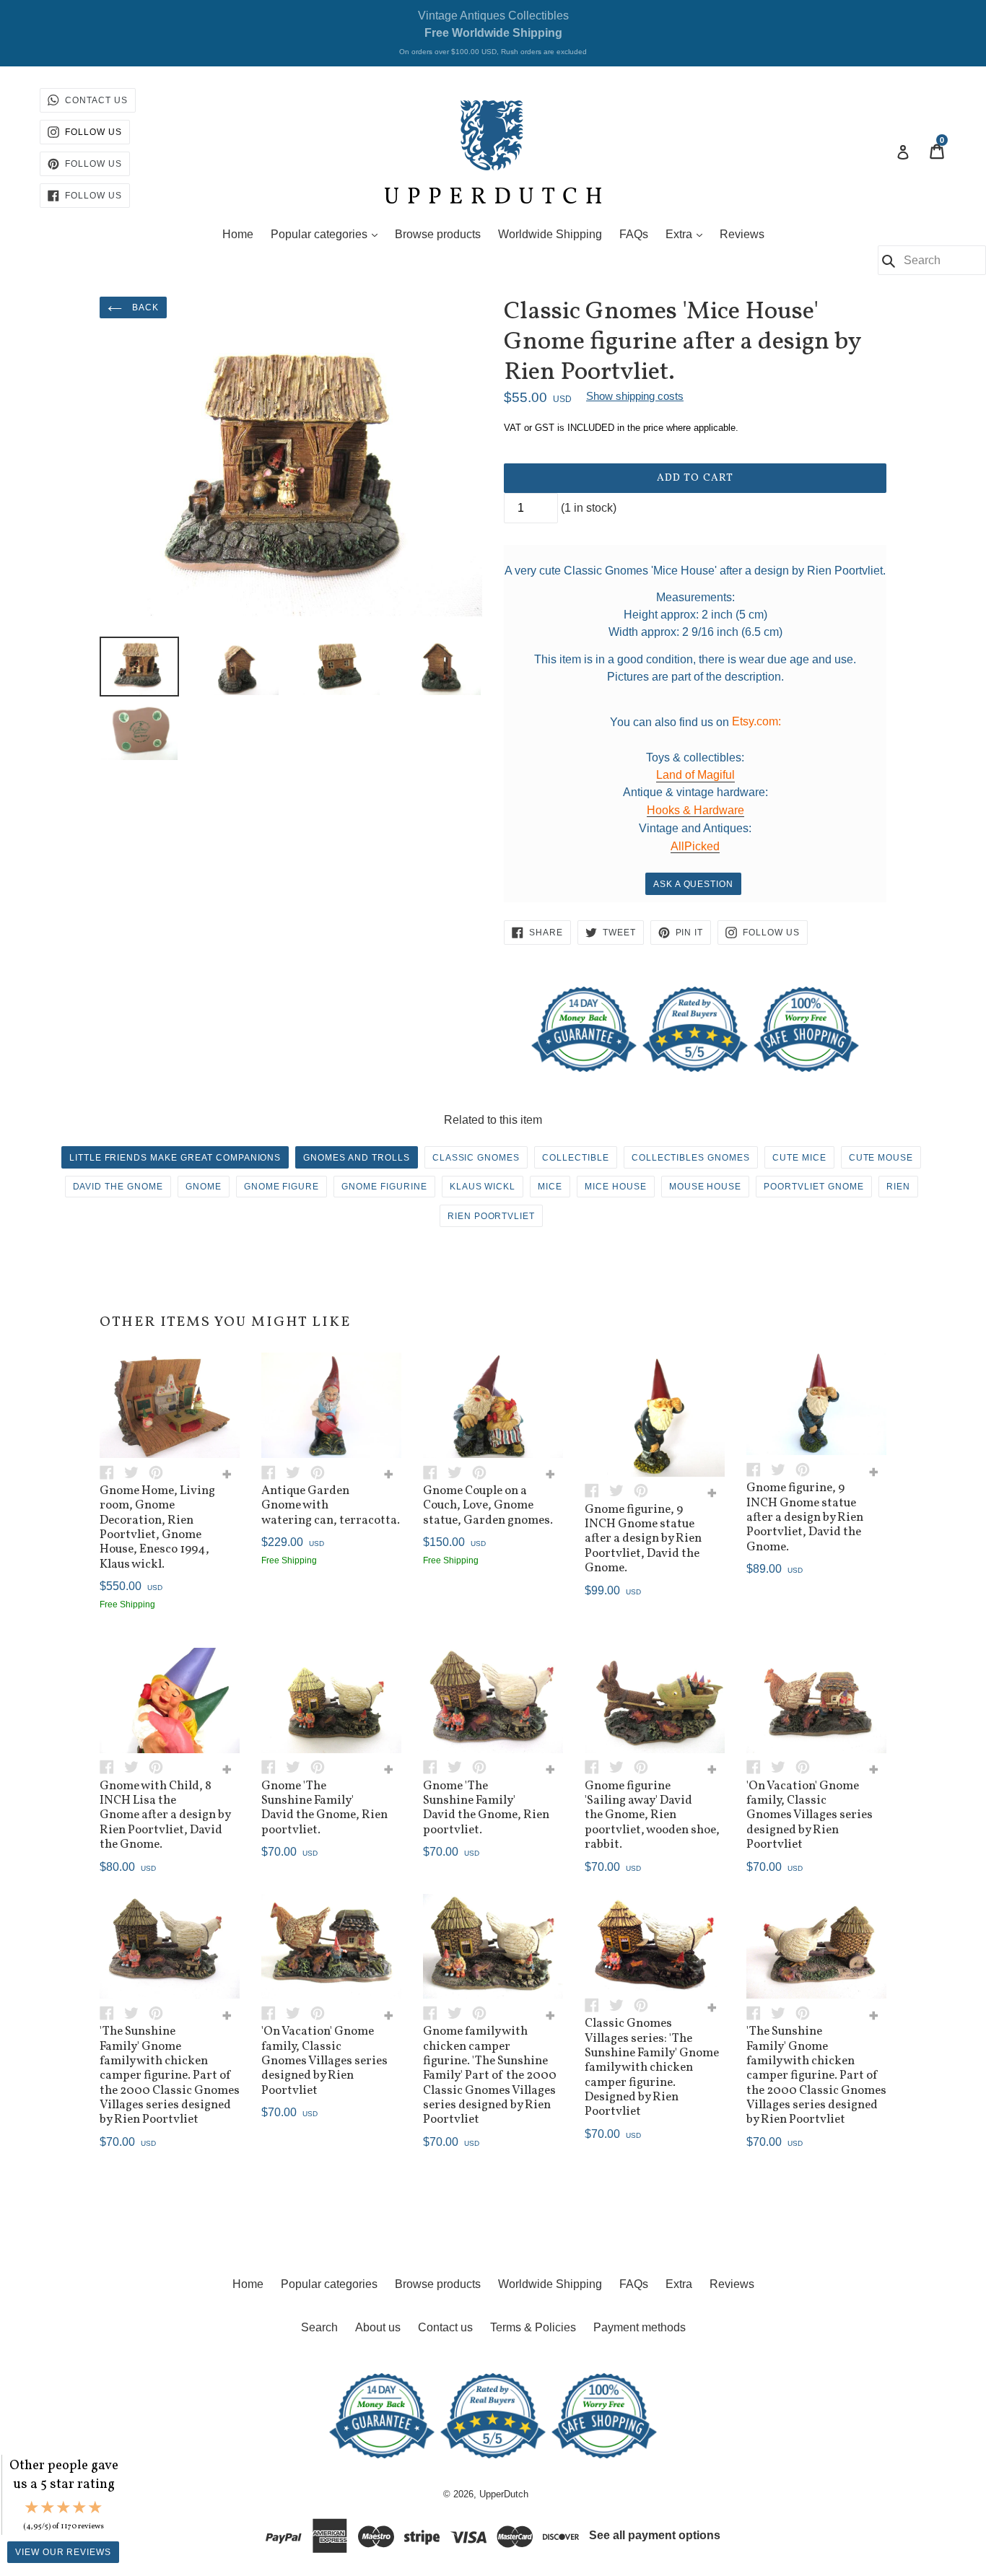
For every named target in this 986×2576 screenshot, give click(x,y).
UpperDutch (504, 2494)
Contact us (445, 2327)
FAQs (634, 234)
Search (319, 2327)
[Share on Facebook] (112, 1471)
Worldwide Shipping (550, 234)
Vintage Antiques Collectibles (493, 32)
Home (238, 234)
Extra (688, 234)
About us (378, 2327)
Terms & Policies (533, 2327)
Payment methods (640, 2327)
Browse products (438, 234)
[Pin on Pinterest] (160, 1471)
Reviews (742, 234)
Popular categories (328, 234)
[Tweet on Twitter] (136, 1471)
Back (144, 307)
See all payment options (655, 2535)
